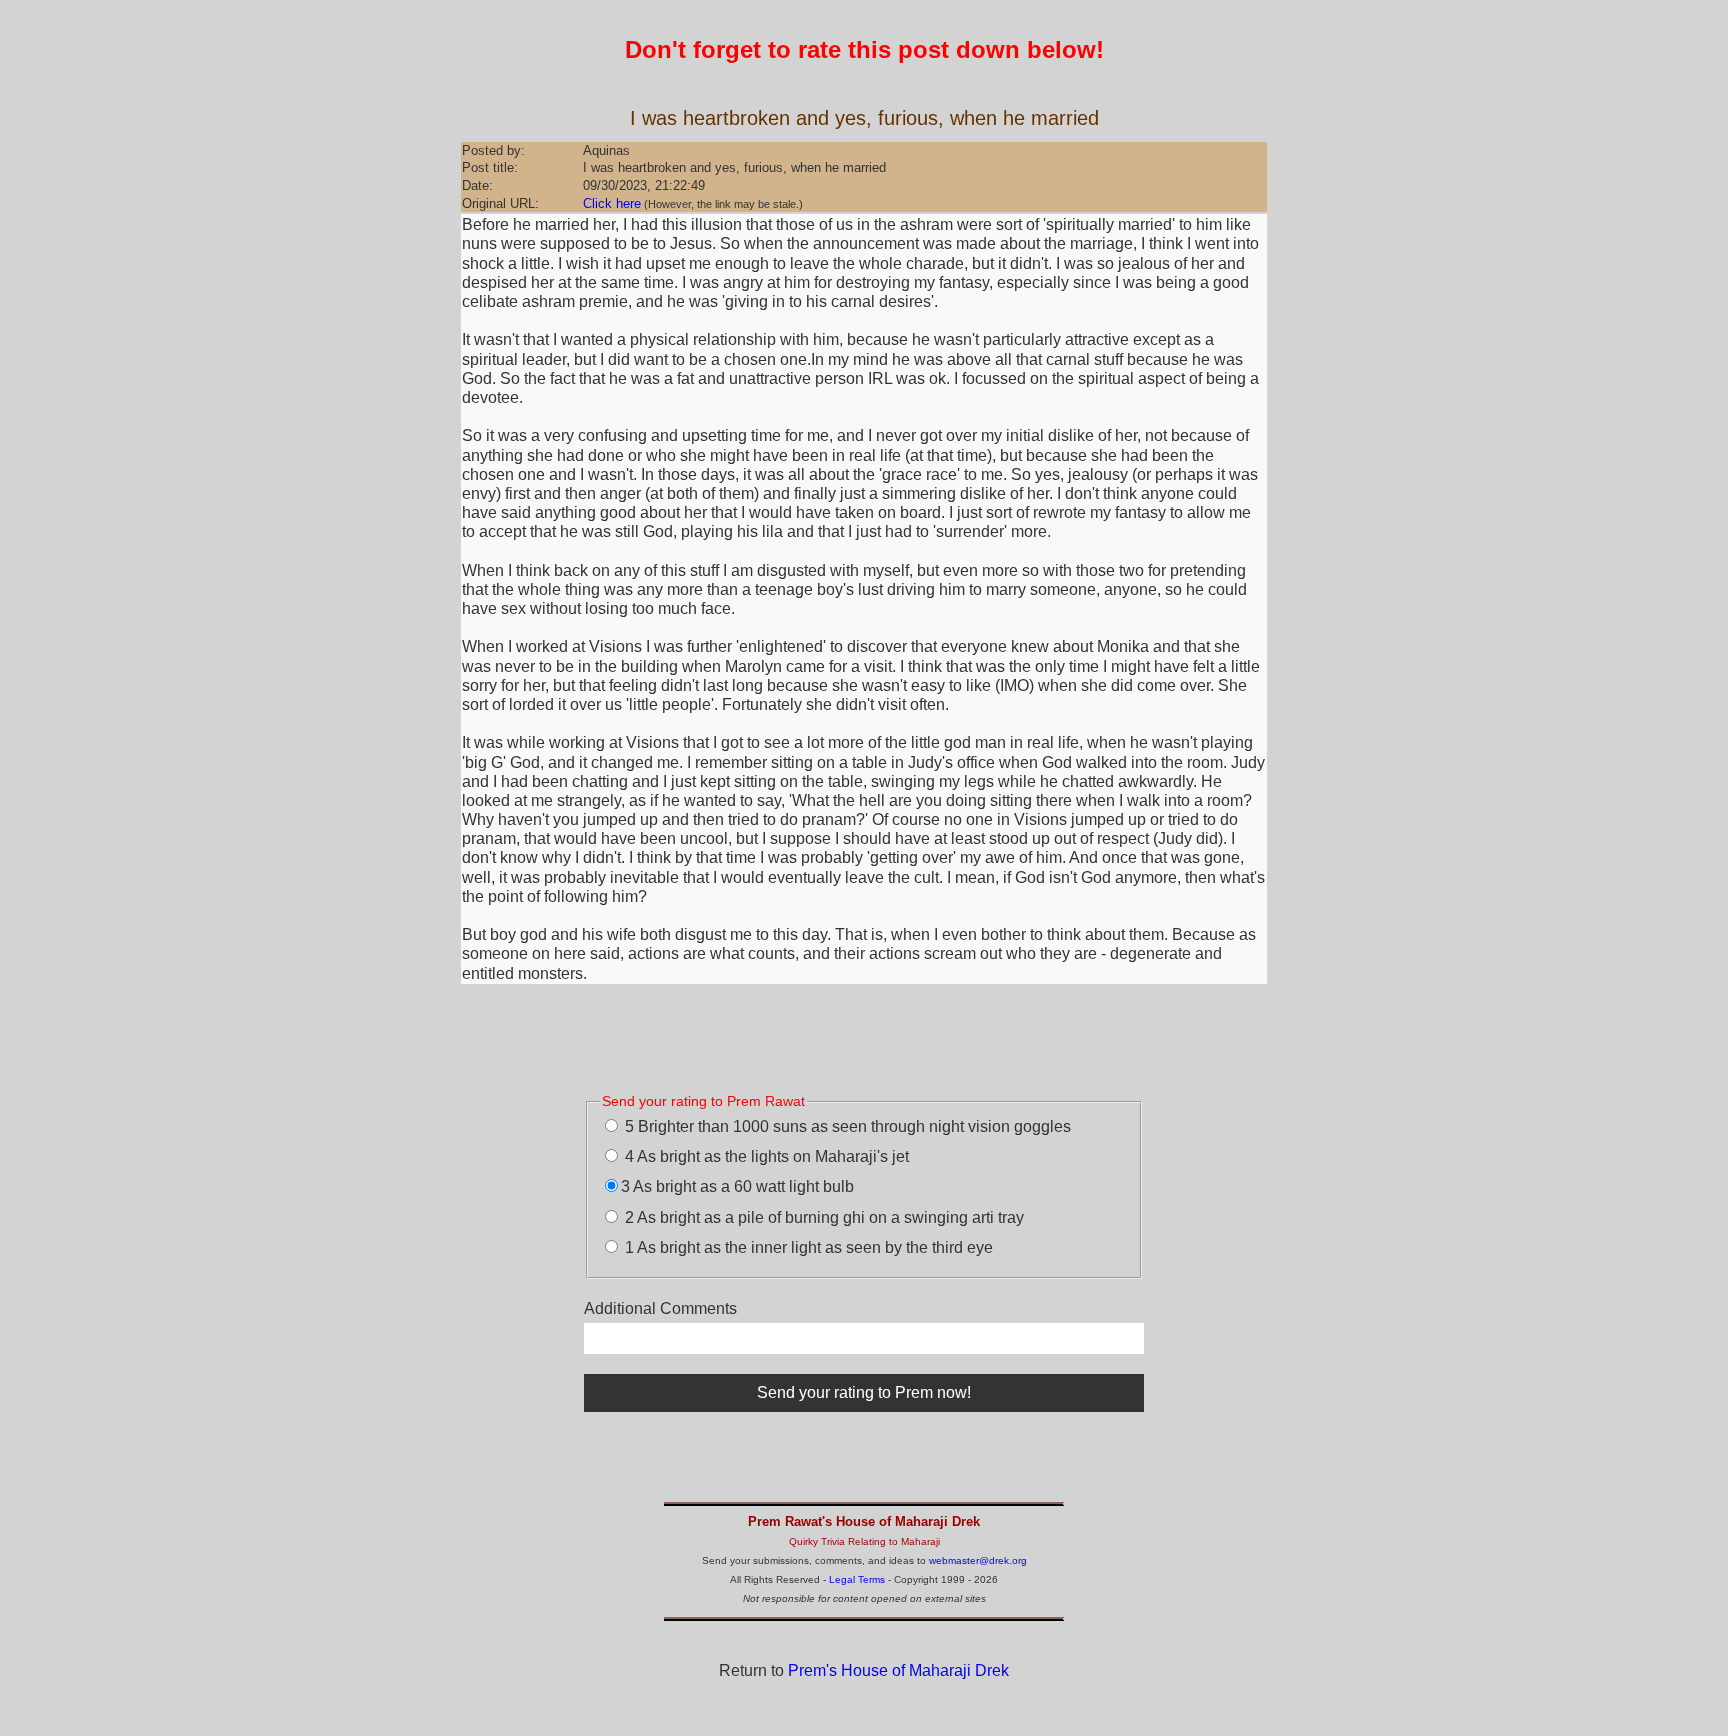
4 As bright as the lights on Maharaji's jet (765, 1156)
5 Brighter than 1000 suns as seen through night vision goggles (846, 1126)
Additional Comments (660, 1308)
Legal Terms (857, 1579)
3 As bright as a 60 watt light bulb (737, 1186)
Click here (612, 203)
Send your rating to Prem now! (864, 1392)
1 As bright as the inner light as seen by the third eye (807, 1247)
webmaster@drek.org (978, 1560)
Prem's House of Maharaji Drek (898, 1670)
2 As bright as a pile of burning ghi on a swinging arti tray (822, 1217)
